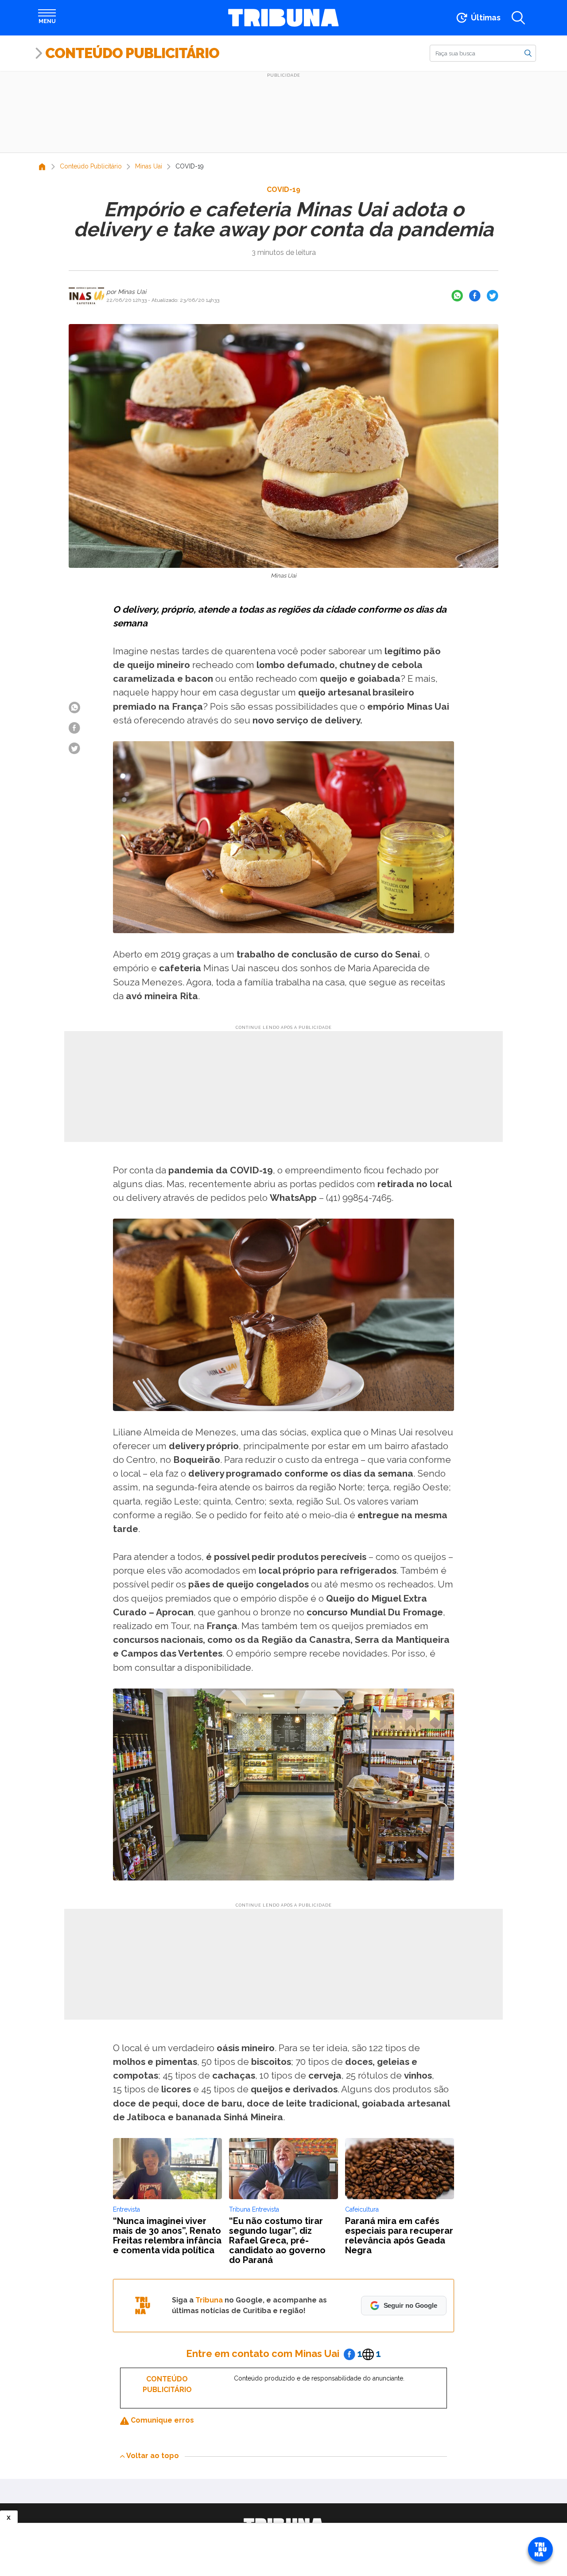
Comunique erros (161, 2420)
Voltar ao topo (153, 2456)
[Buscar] (528, 53)
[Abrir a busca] (518, 18)
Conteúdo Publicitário (132, 53)
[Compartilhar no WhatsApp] (457, 296)
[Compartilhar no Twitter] (493, 296)
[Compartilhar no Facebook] (475, 296)
